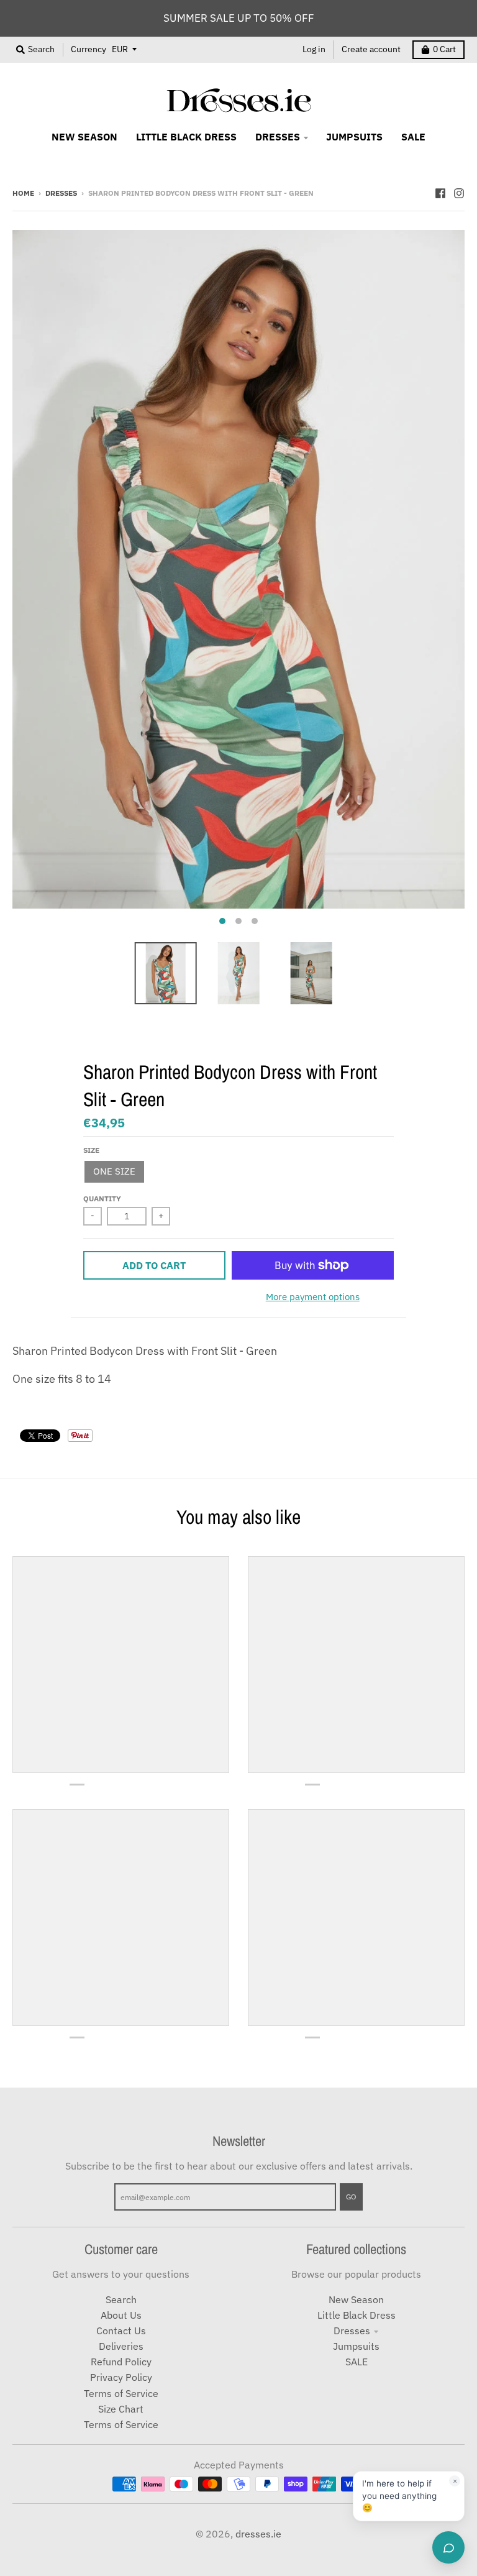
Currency (89, 49)
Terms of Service (121, 2393)
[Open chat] (448, 2547)
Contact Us (121, 2331)
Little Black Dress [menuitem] (186, 137)
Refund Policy (121, 2362)
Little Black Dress (357, 2315)
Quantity (102, 1198)
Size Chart (121, 2409)
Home (23, 193)
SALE (357, 2362)
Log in (314, 49)
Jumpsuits (356, 2346)
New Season (356, 2299)
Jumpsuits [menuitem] (354, 137)
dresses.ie (258, 2534)
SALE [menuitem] (413, 137)
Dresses (61, 193)
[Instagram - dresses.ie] (459, 192)
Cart (444, 49)
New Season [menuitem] (84, 137)
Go (351, 2196)
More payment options (313, 1297)
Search (121, 2299)
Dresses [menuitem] (278, 137)
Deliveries (121, 2346)
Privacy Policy (121, 2377)
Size (91, 1150)
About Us (121, 2315)
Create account (371, 49)
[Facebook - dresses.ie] (440, 192)
